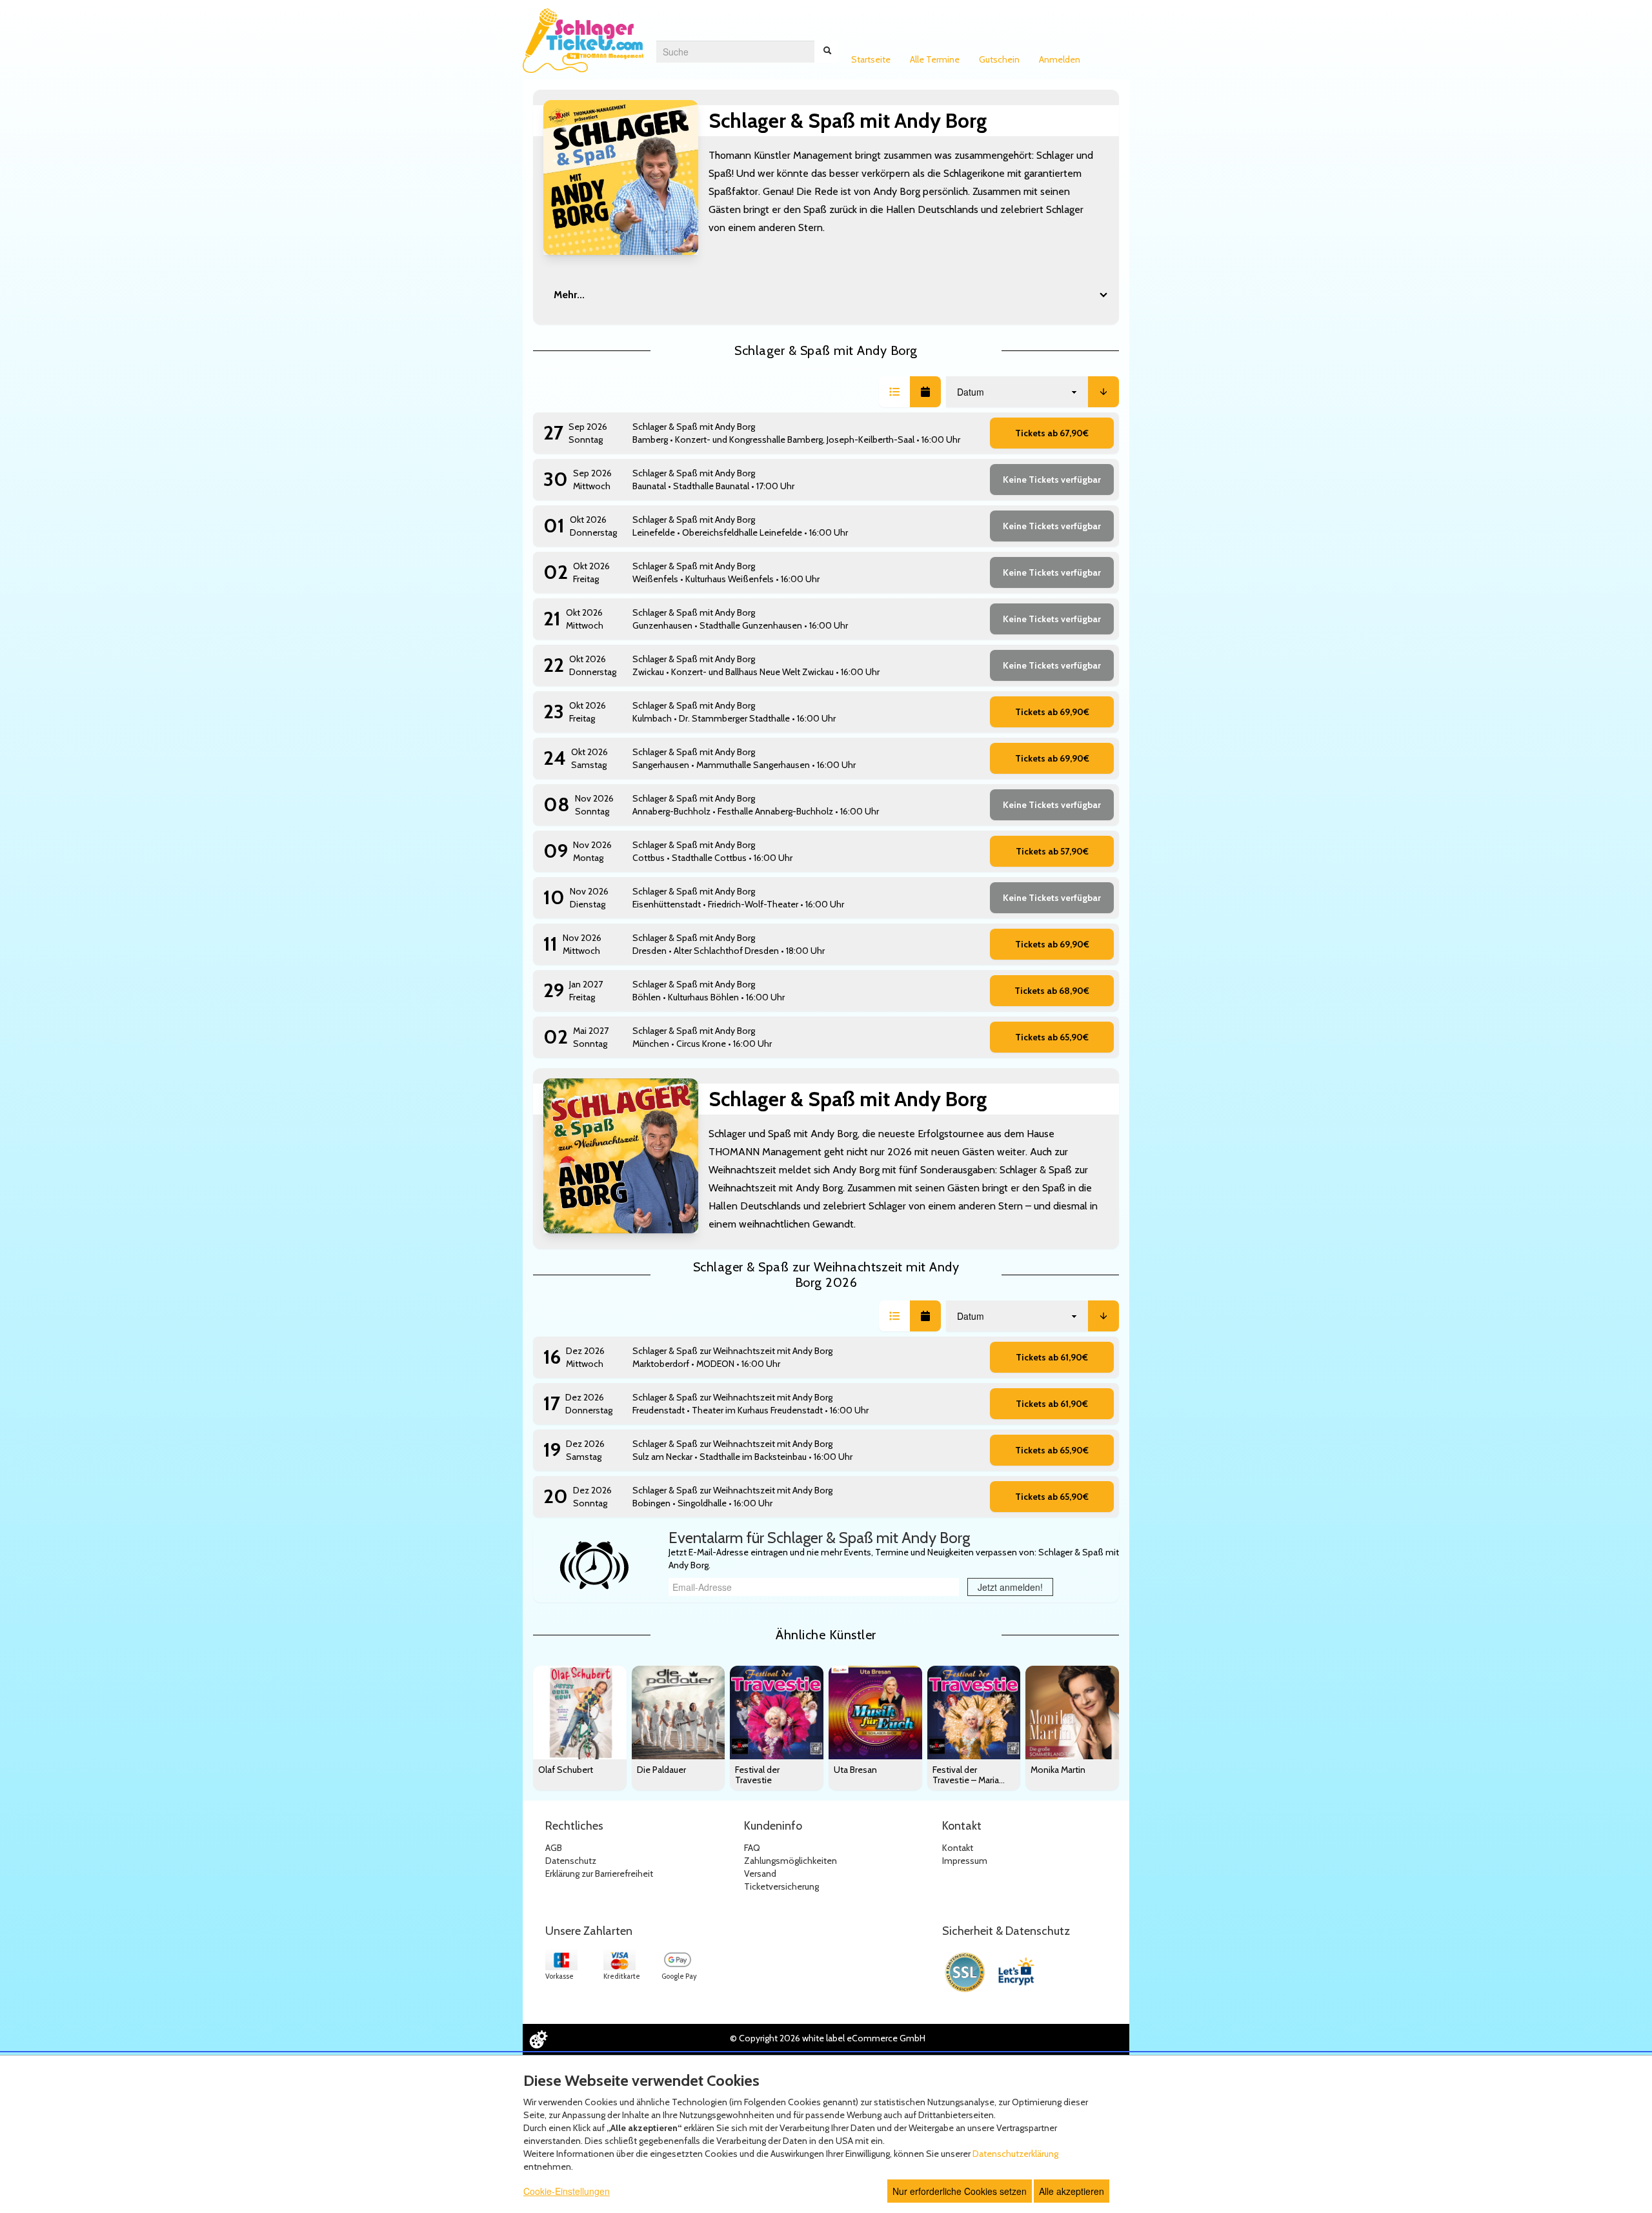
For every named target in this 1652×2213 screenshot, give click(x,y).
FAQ (752, 1848)
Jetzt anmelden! (1010, 1587)
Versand (760, 1874)
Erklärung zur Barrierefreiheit (599, 1874)
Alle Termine (935, 59)
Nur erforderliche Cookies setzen (960, 2191)
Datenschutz (571, 1861)
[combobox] (735, 52)
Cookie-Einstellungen (567, 2191)
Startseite (871, 59)
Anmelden (1060, 59)
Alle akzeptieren (1072, 2191)
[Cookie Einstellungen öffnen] (538, 2039)
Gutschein (999, 59)
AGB (554, 1848)
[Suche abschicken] (827, 52)
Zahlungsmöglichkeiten (791, 1861)
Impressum (965, 1861)
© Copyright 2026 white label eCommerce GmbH (828, 2038)
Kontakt (958, 1848)
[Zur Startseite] (583, 41)
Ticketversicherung (781, 1886)
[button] (894, 392)
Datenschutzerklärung (1015, 2154)
